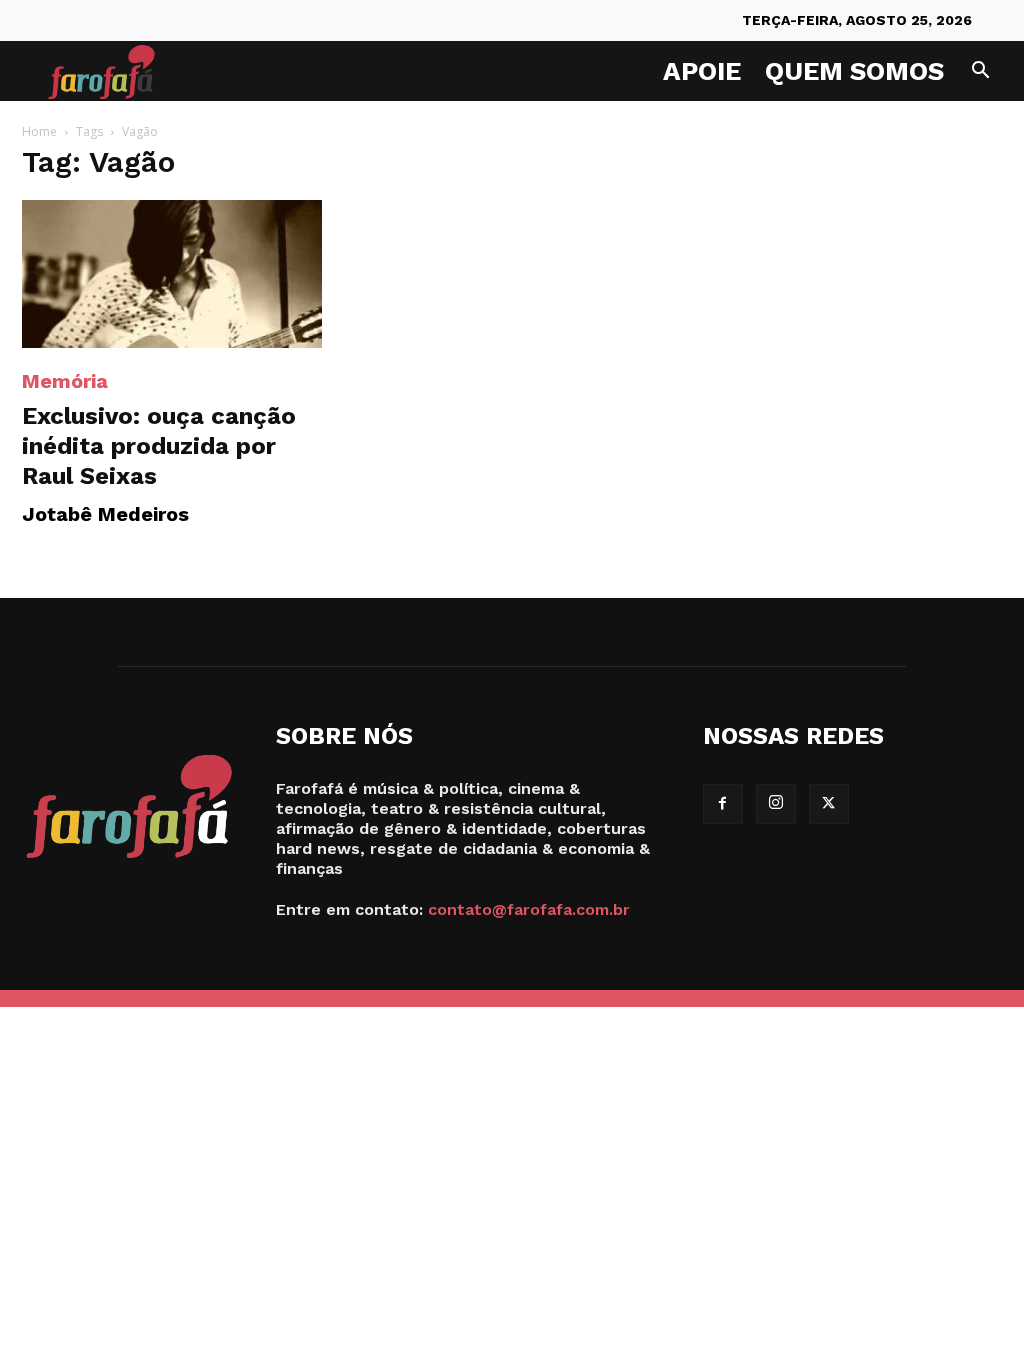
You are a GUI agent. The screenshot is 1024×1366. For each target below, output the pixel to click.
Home (39, 131)
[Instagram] (776, 804)
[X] (829, 804)
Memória (65, 381)
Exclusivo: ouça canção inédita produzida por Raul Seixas (159, 446)
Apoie (702, 71)
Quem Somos (854, 71)
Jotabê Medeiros (105, 514)
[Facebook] (723, 804)
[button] (980, 72)
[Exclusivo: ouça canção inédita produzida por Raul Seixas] (172, 274)
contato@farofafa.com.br (529, 909)
